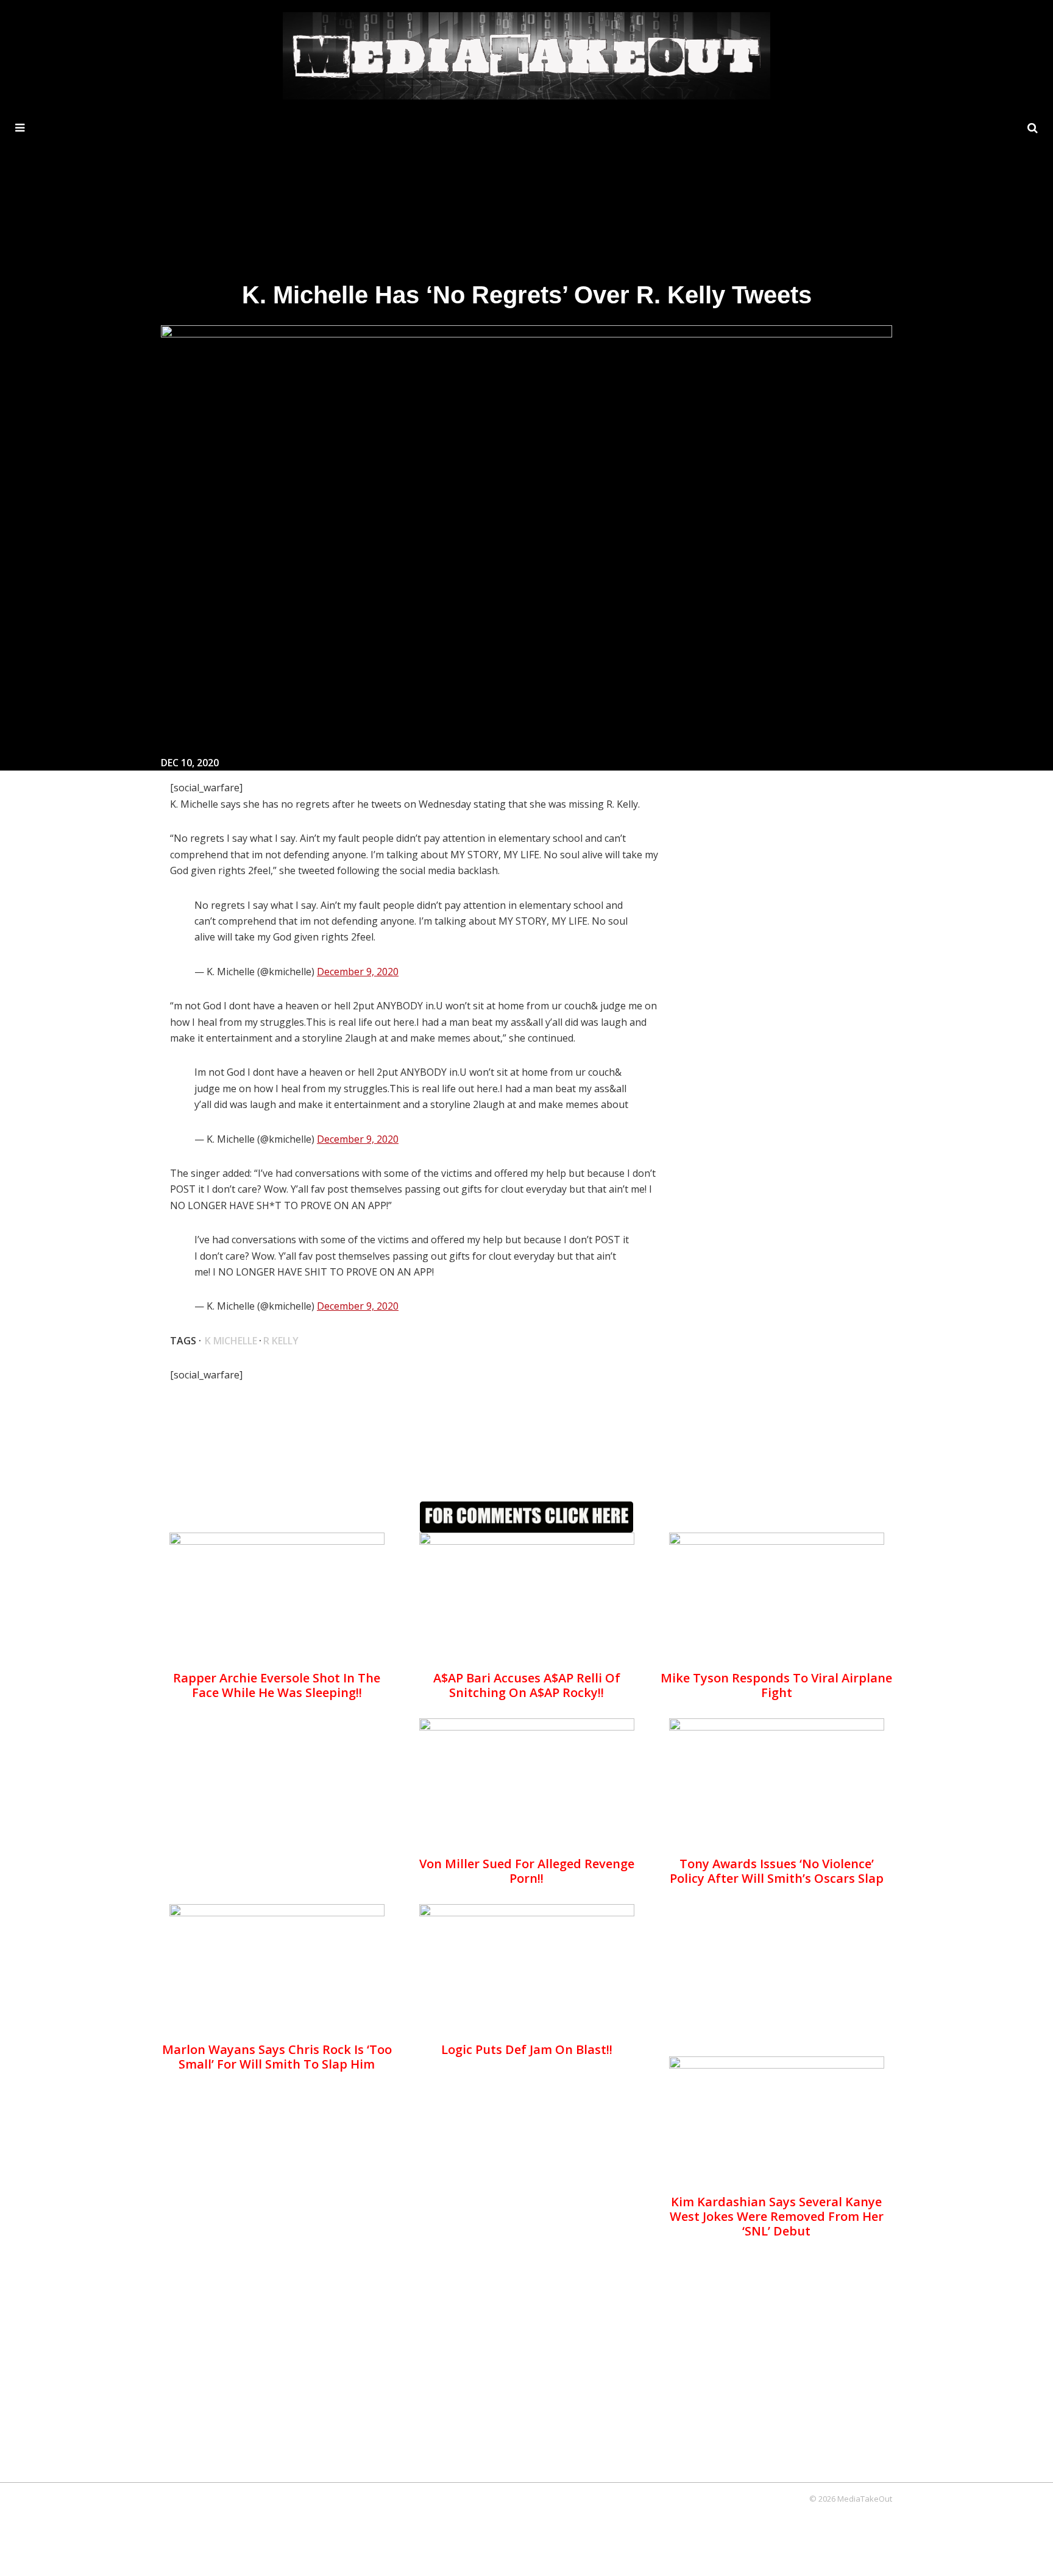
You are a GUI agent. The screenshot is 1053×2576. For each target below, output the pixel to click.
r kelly (281, 1341)
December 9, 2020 (358, 972)
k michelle (231, 1341)
